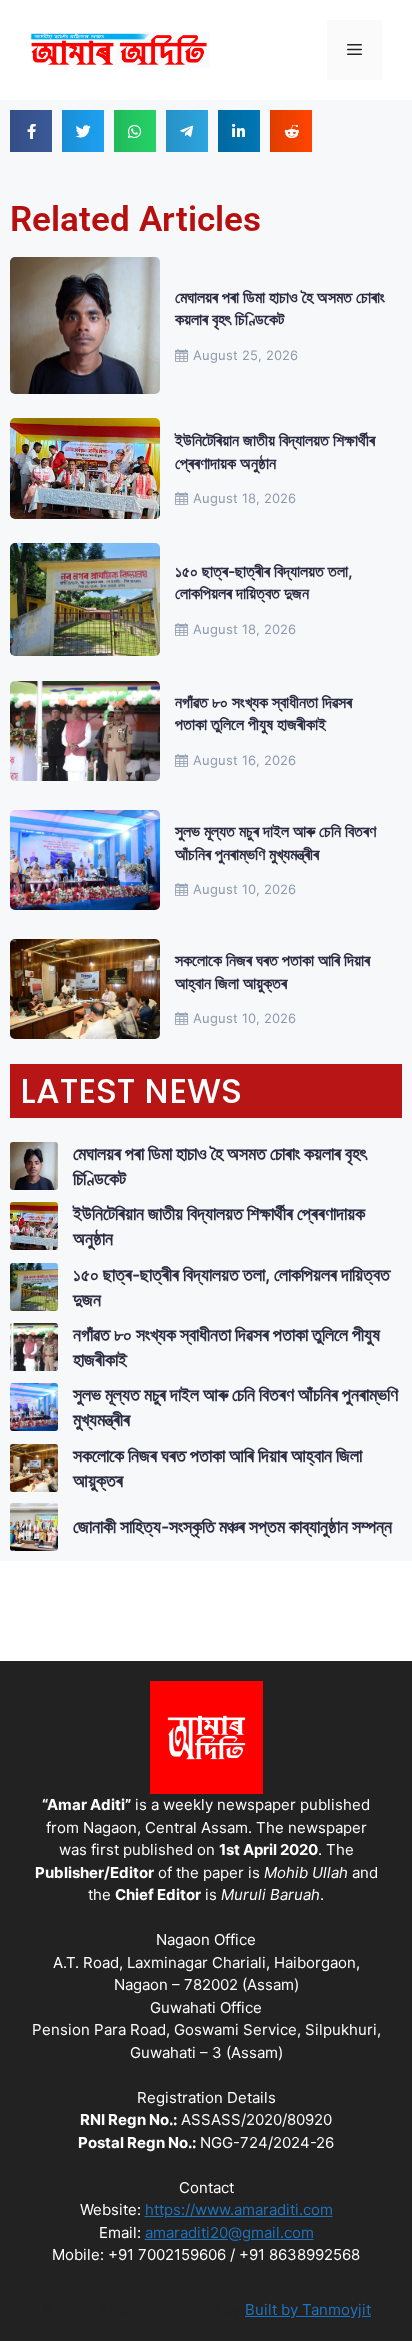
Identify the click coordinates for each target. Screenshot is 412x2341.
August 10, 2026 (244, 889)
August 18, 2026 (244, 498)
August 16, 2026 (244, 760)
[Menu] (354, 50)
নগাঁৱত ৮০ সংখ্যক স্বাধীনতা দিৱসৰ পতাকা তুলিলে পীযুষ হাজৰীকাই (263, 713)
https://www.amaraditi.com (239, 2209)
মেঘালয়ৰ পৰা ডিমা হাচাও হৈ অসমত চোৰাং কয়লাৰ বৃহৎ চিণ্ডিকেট (280, 308)
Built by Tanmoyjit (308, 2309)
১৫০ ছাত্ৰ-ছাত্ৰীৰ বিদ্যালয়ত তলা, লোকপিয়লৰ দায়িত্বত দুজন (264, 582)
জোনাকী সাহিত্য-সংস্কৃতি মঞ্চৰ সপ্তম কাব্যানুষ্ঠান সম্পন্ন (232, 1526)
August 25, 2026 (245, 355)
